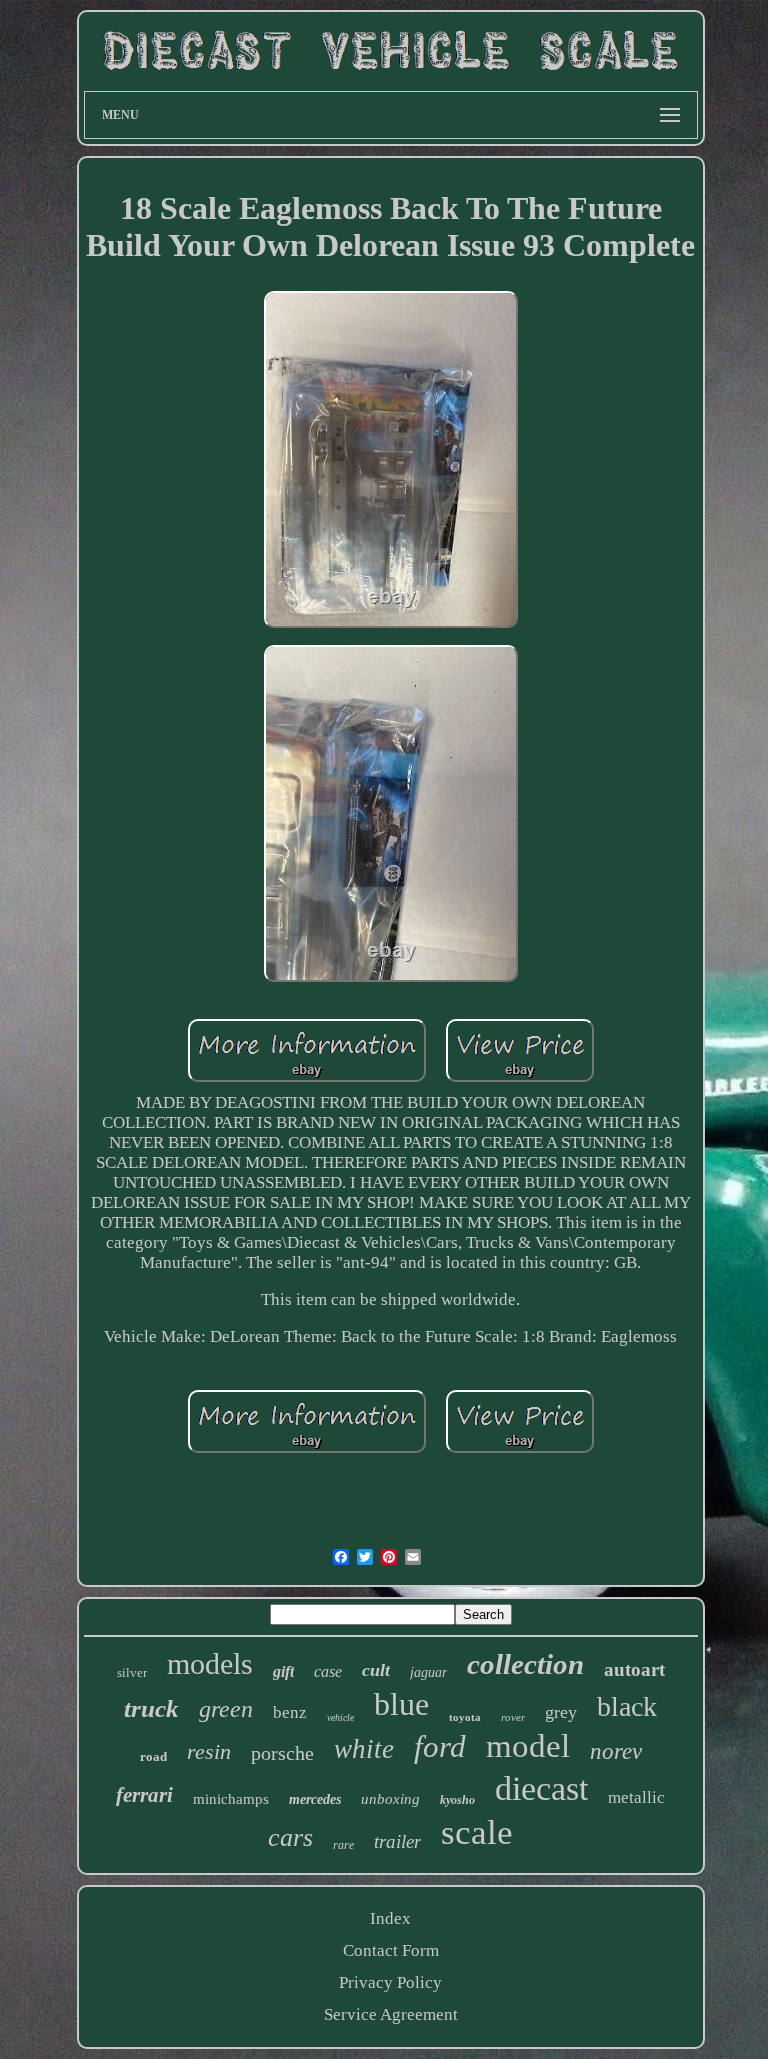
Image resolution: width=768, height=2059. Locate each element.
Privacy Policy (390, 1982)
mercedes (315, 1799)
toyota (465, 1717)
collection (525, 1664)
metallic (636, 1797)
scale (477, 1832)
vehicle (340, 1717)
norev (616, 1751)
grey (561, 1712)
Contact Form (391, 1950)
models (210, 1663)
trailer (397, 1841)
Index (390, 1918)
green (226, 1709)
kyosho (457, 1800)
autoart (634, 1669)
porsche (282, 1753)
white (364, 1749)
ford (440, 1746)
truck (151, 1708)
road (153, 1756)
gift (283, 1671)
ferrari (144, 1795)
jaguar (428, 1672)
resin (209, 1751)
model (528, 1746)
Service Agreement (391, 2014)
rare (343, 1845)
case (328, 1671)
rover (513, 1717)
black (627, 1706)
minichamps (231, 1799)
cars (290, 1837)
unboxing (390, 1799)
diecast (541, 1788)
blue (401, 1704)
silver (132, 1672)
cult (376, 1670)
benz (290, 1712)
